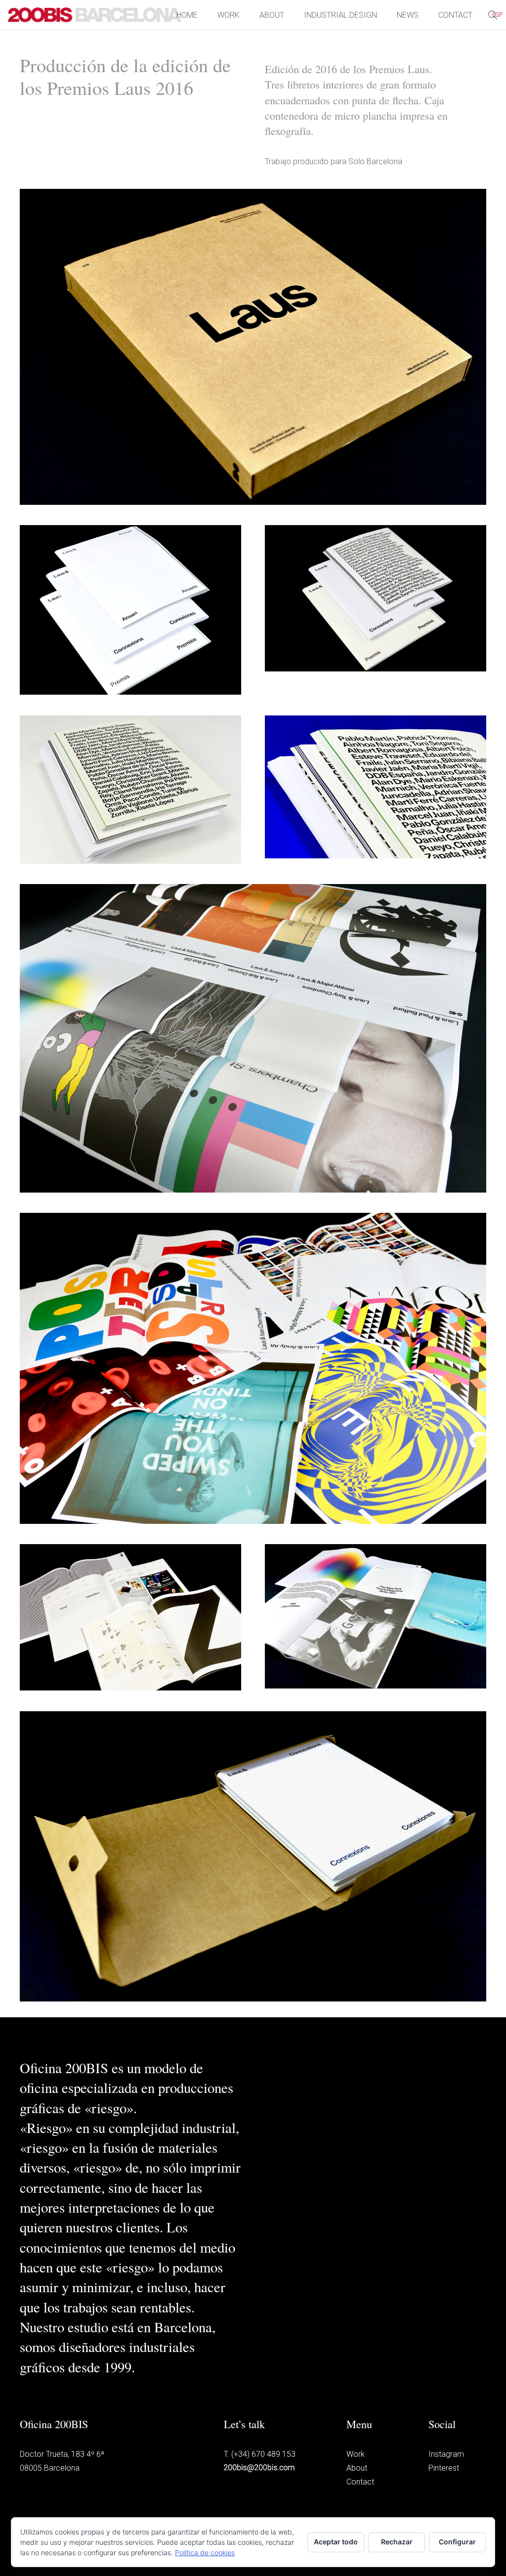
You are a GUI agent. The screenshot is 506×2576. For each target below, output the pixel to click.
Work (356, 2454)
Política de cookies (205, 2553)
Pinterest (444, 2468)
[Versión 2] (253, 347)
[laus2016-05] (253, 1038)
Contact (360, 2482)
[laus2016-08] (376, 1616)
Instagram (446, 2454)
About (357, 2468)
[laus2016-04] (376, 787)
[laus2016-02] (376, 598)
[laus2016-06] (253, 1368)
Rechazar (397, 2542)
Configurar (457, 2542)
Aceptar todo (336, 2542)
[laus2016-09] (253, 1857)
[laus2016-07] (130, 1617)
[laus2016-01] (130, 610)
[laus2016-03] (130, 790)
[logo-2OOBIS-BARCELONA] (95, 15)
